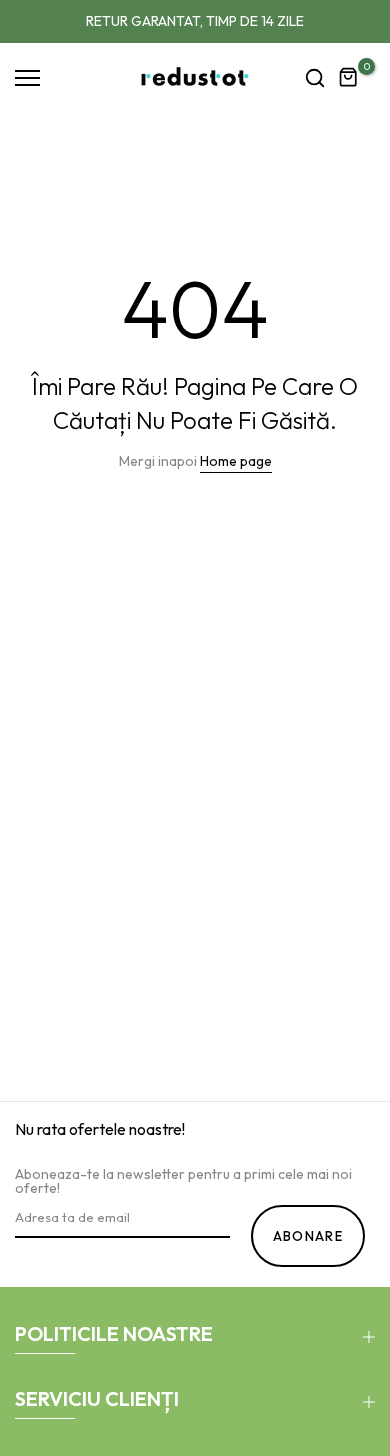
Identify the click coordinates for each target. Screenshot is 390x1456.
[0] (349, 78)
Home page (236, 461)
